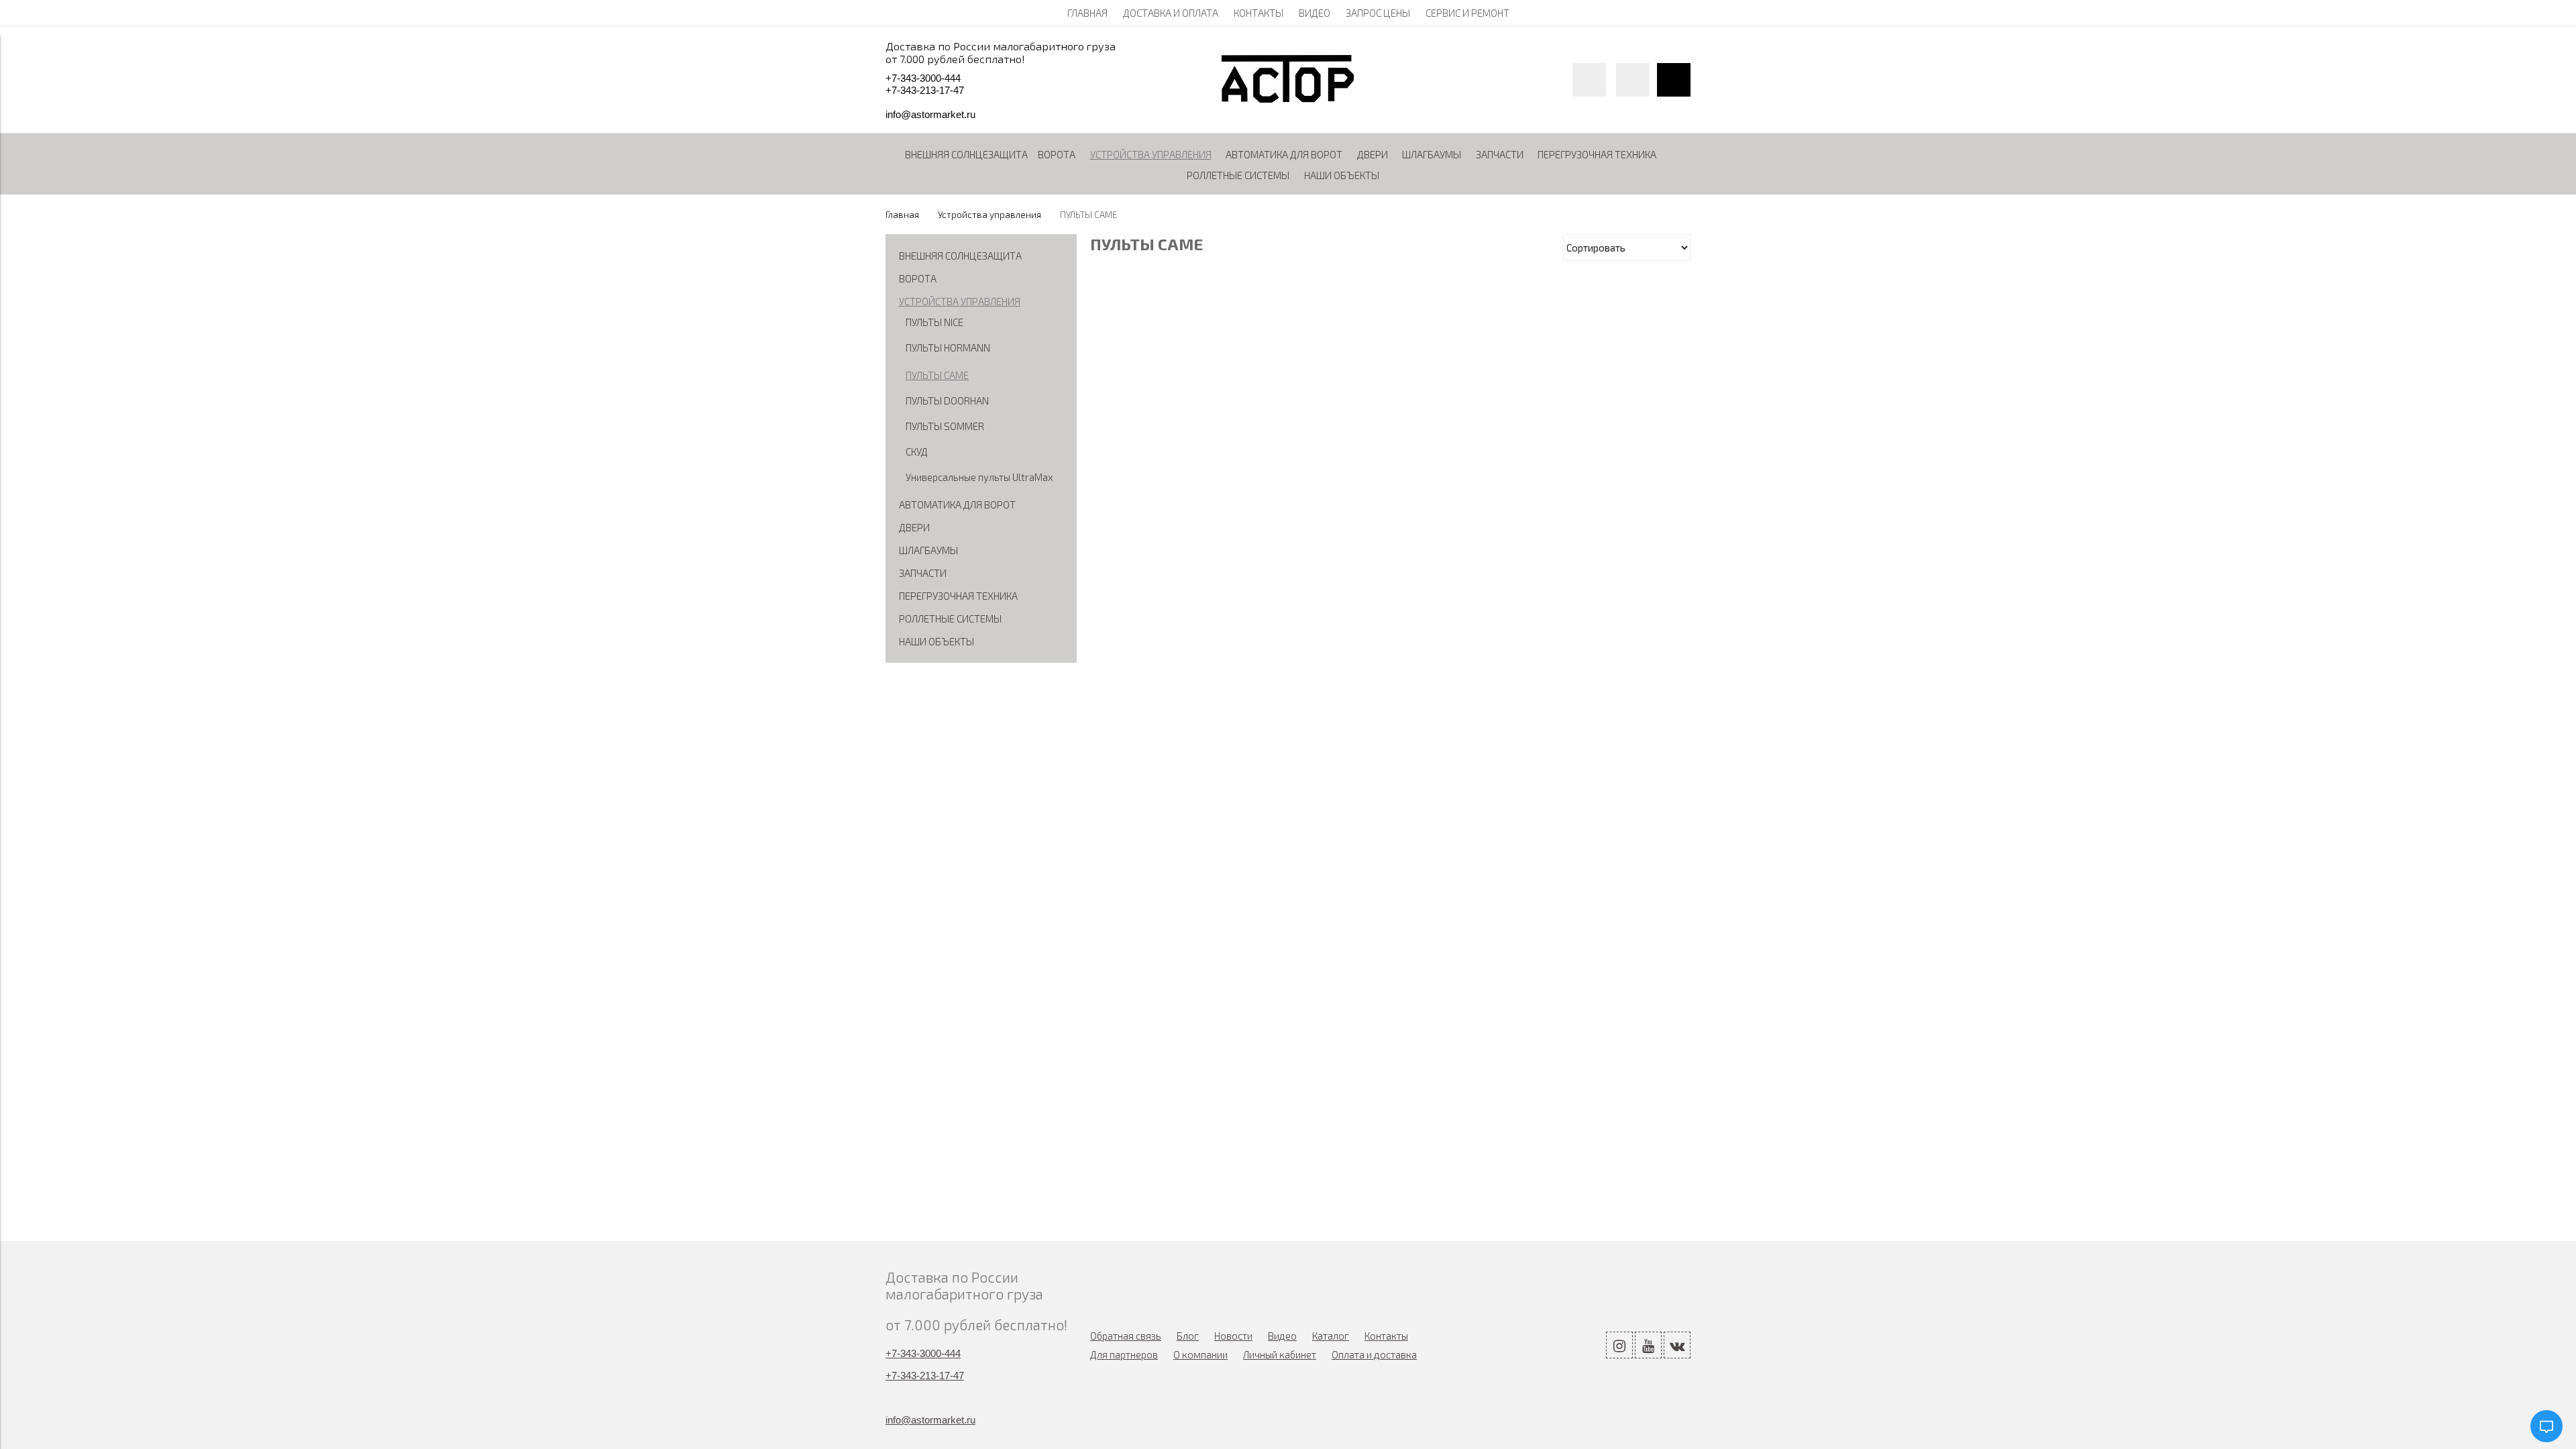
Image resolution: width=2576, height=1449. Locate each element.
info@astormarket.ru (930, 114)
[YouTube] (1648, 1345)
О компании (1200, 1354)
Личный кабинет (1280, 1354)
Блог (1188, 1336)
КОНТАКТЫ (1258, 13)
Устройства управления (989, 215)
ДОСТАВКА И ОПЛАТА (1171, 13)
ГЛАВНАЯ (1087, 13)
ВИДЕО (1314, 13)
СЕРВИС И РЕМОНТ (1467, 13)
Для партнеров (1124, 1354)
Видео (1282, 1336)
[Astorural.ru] (1288, 99)
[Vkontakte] (1677, 1345)
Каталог (1331, 1336)
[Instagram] (1619, 1345)
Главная (902, 215)
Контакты (1386, 1336)
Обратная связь (1126, 1336)
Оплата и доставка (1374, 1354)
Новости (1233, 1336)
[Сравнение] (1633, 80)
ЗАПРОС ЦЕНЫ (1378, 13)
